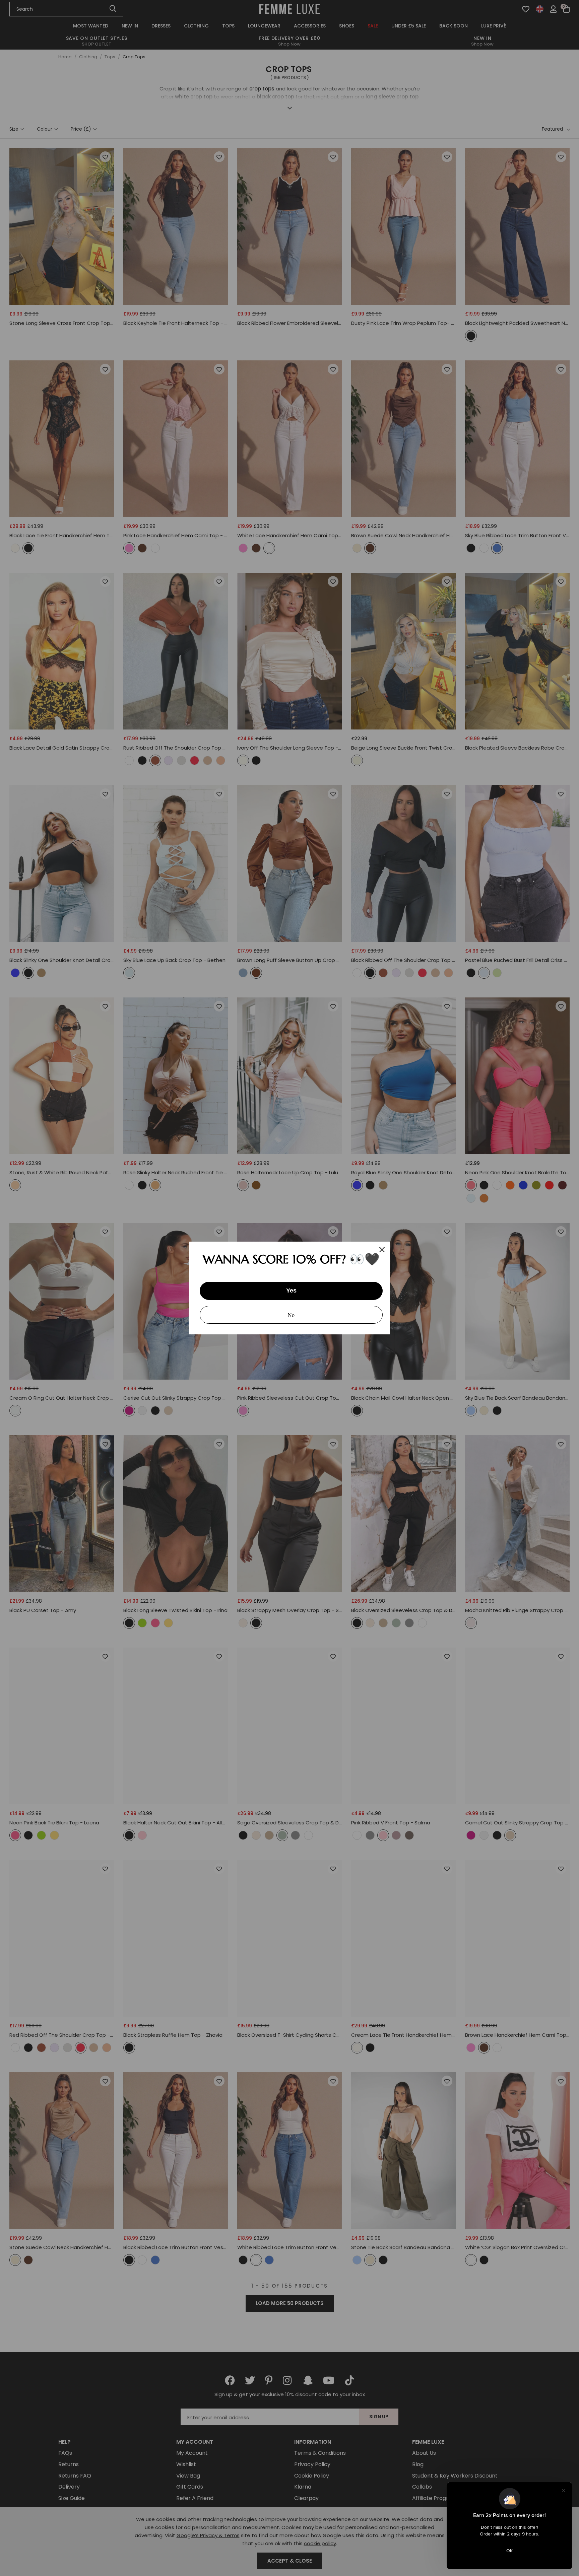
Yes (291, 1291)
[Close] (382, 1250)
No (291, 1315)
